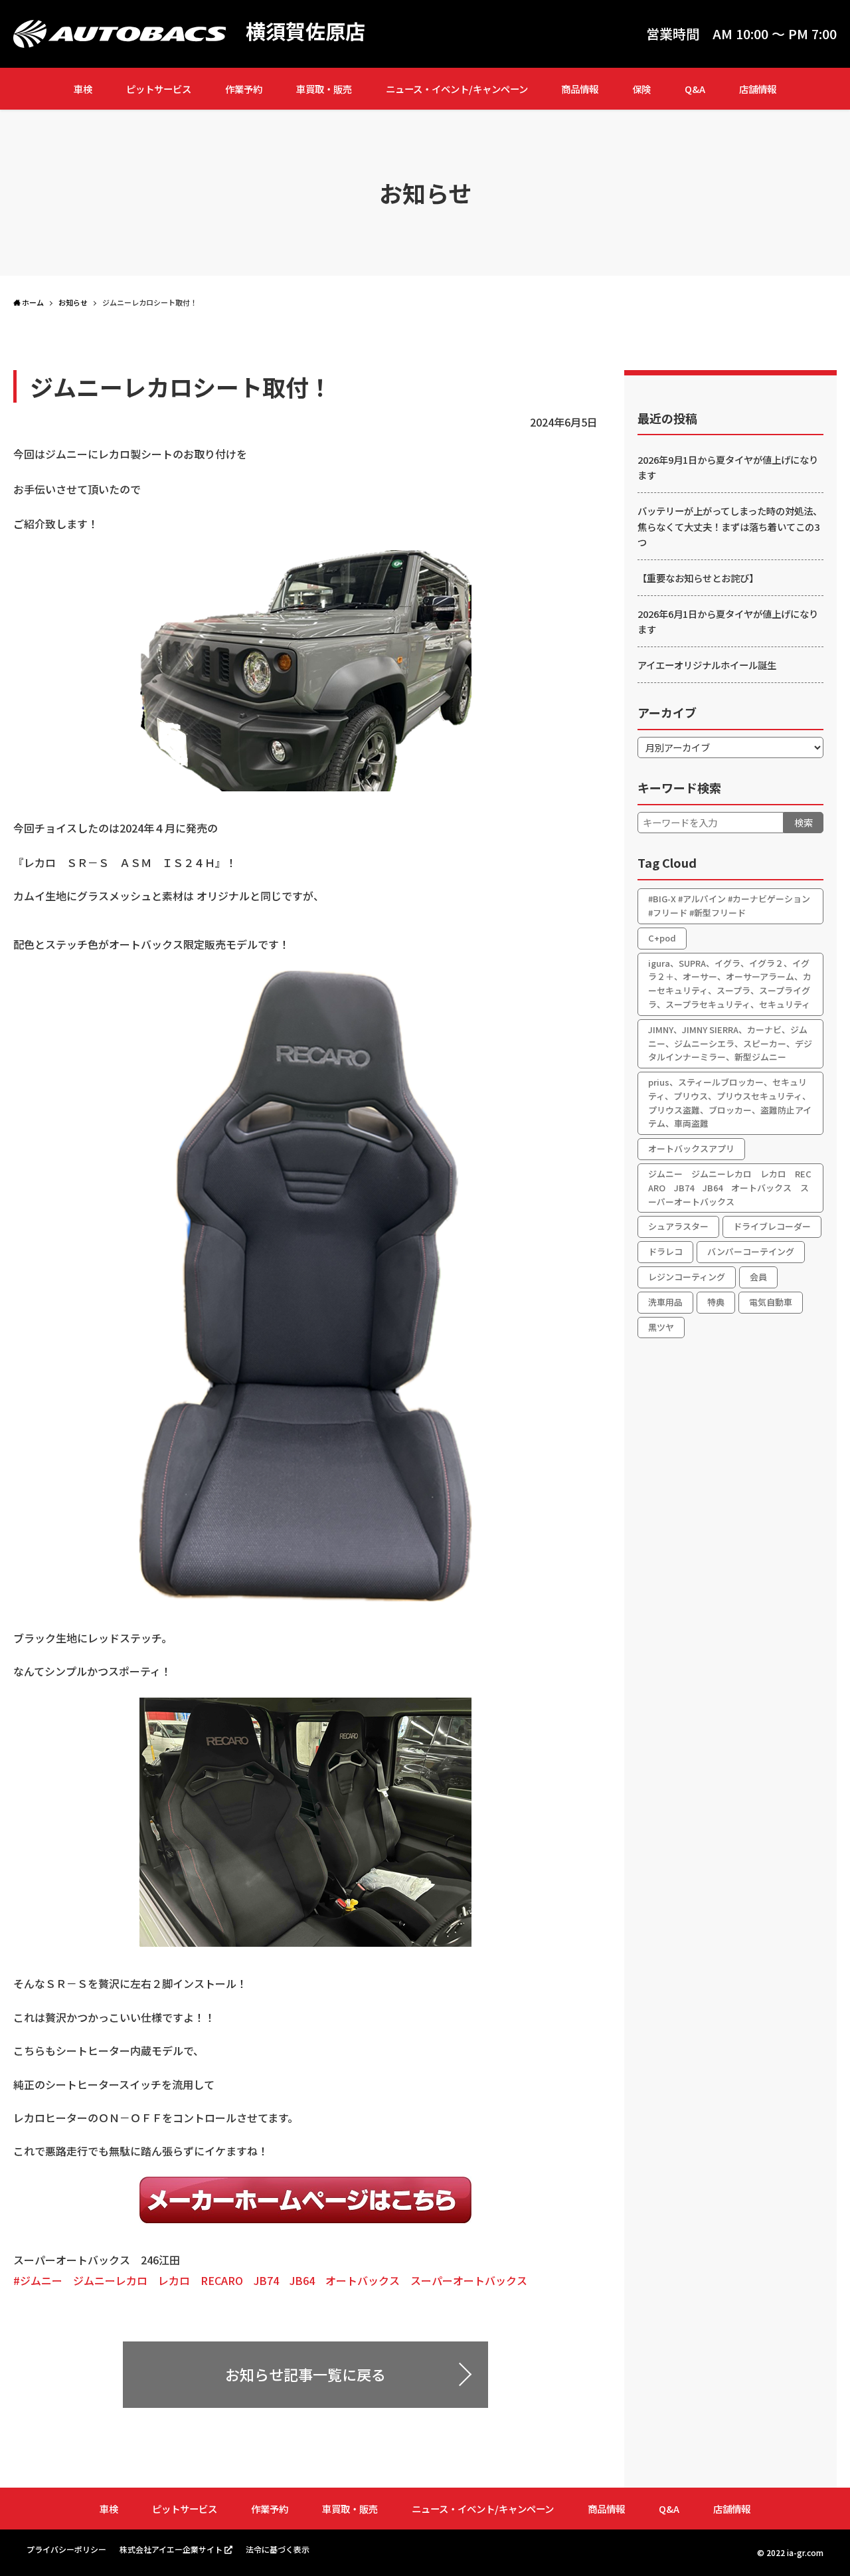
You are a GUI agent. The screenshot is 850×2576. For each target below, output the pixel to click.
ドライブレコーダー (772, 1226)
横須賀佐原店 (305, 31)
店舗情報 (758, 89)
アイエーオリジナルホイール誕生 (707, 665)
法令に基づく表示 (278, 2549)
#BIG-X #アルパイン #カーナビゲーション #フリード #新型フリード (729, 906)
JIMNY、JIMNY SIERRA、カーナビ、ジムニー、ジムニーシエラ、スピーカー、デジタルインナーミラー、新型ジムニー (730, 1043)
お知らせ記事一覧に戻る (305, 2374)
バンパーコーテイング (751, 1251)
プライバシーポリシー (66, 2549)
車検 (83, 89)
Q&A (695, 89)
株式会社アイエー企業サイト (171, 2549)
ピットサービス (159, 89)
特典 (716, 1302)
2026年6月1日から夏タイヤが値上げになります (728, 621)
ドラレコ (665, 1251)
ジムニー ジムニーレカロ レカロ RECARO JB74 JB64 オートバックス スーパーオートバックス (730, 1188)
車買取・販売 (324, 89)
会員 (758, 1277)
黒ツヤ (661, 1327)
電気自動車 (771, 1302)
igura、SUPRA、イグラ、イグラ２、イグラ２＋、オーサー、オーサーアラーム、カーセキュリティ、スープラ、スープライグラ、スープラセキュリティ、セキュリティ (730, 984)
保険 (641, 89)
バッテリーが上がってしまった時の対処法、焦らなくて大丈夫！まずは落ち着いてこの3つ (730, 526)
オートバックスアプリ (691, 1148)
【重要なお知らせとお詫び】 (698, 578)
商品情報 (580, 89)
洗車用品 (665, 1302)
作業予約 (244, 89)
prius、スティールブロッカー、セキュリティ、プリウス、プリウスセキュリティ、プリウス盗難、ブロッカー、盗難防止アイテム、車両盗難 (730, 1103)
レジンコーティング (687, 1277)
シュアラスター (678, 1226)
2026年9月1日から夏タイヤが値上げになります (728, 467)
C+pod (662, 938)
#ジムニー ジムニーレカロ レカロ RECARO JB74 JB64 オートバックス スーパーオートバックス (270, 2280)
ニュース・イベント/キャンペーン (457, 89)
